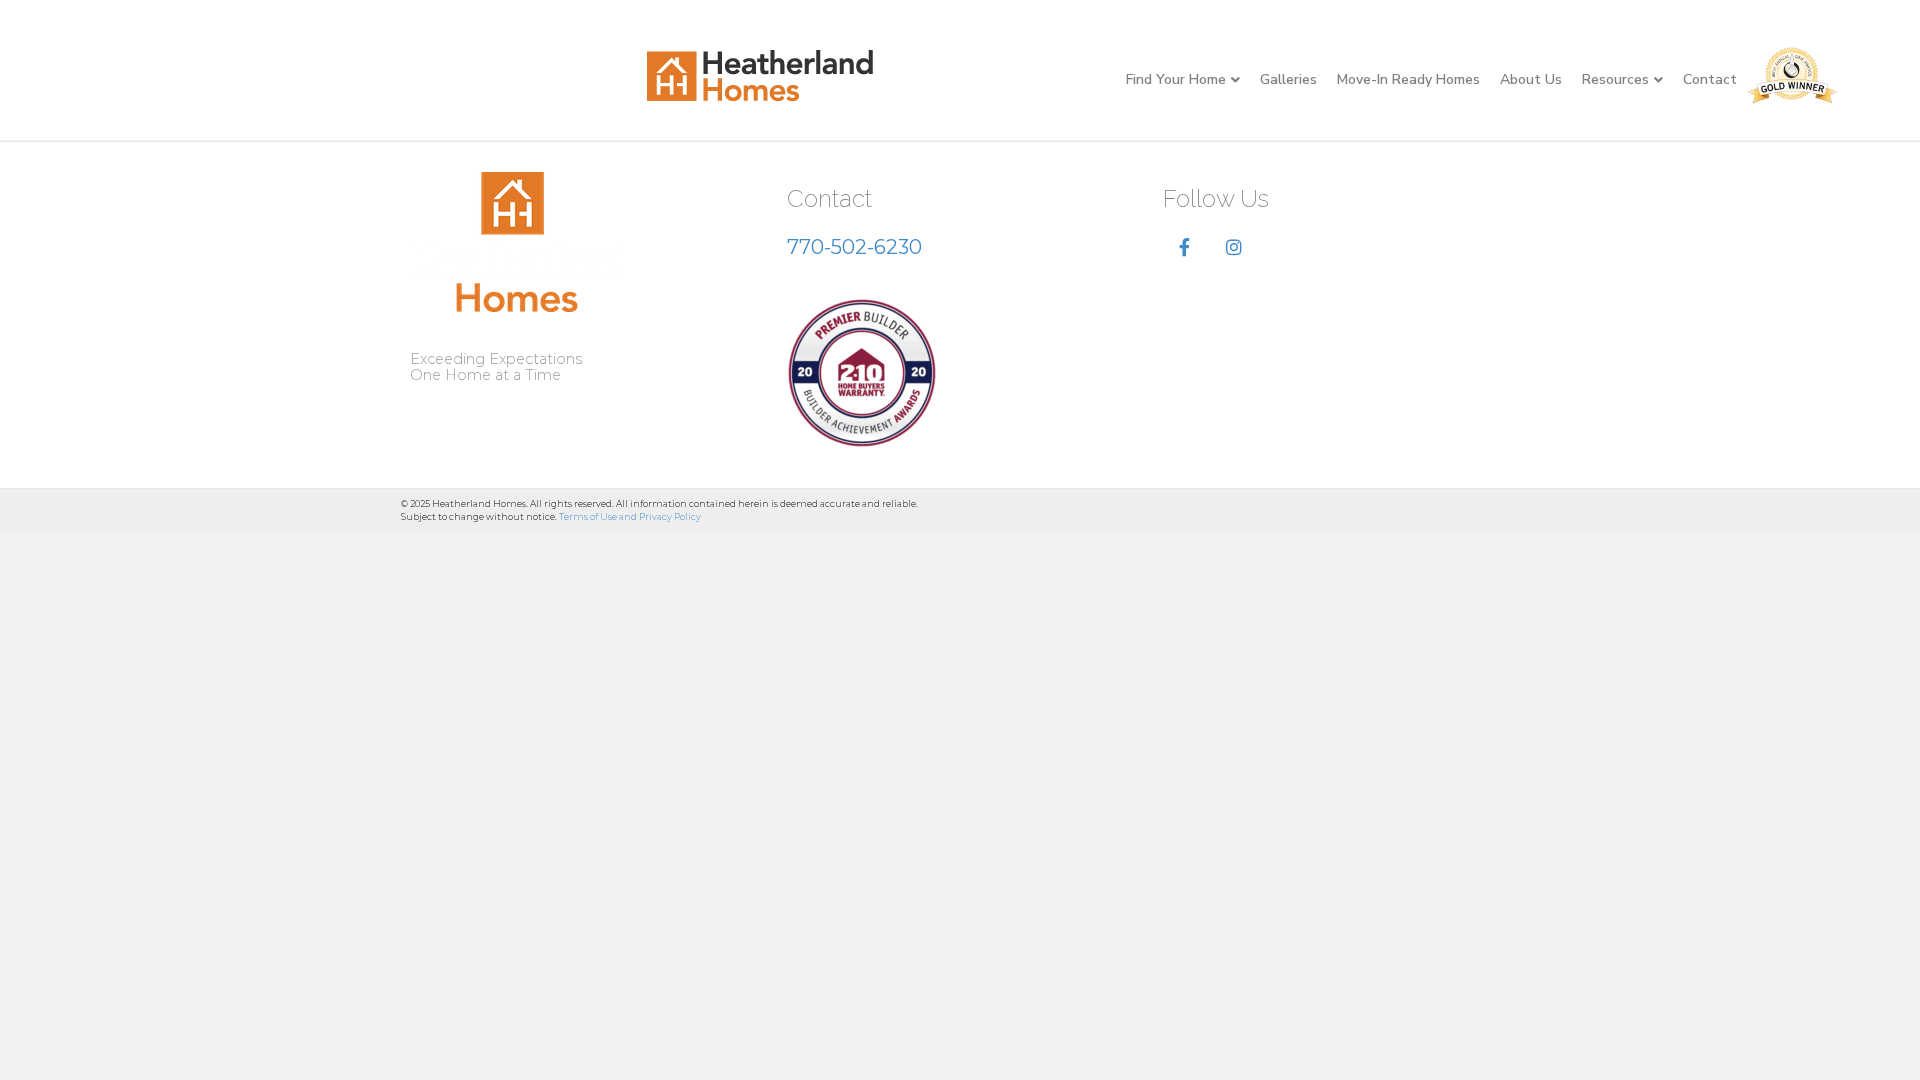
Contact (1710, 79)
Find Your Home (1176, 79)
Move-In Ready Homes (1408, 79)
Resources (1615, 79)
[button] (1184, 248)
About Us (1531, 79)
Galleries (1288, 79)
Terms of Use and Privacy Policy (630, 516)
